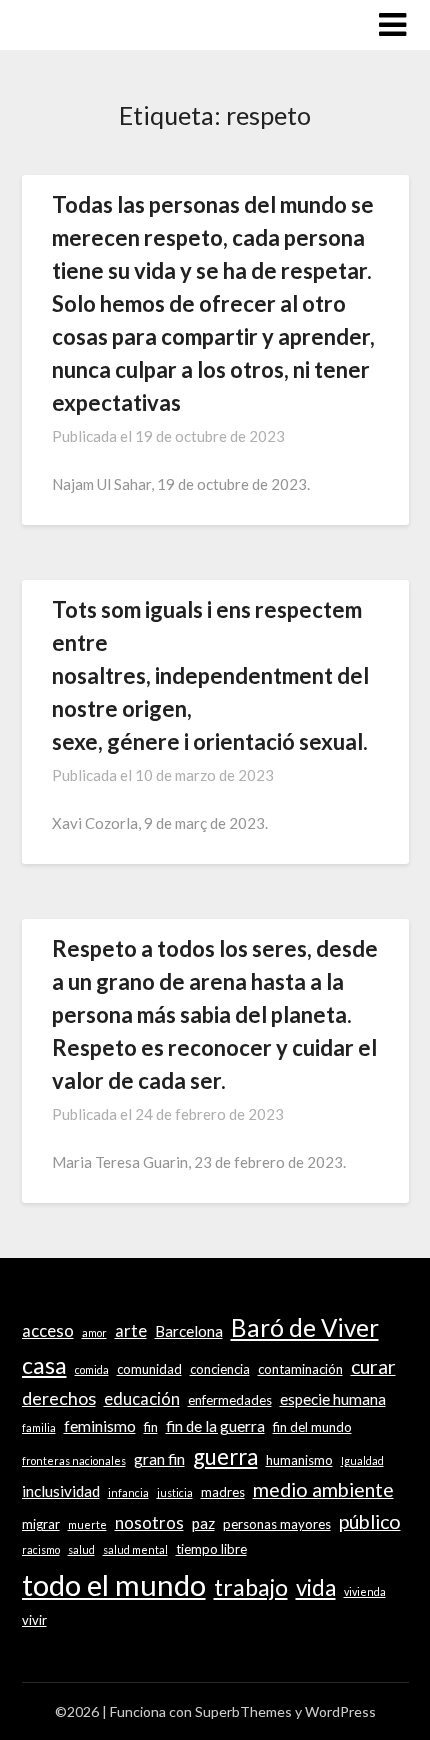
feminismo (100, 1426)
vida (316, 1587)
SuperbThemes (243, 1711)
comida (92, 1369)
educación (142, 1399)
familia (39, 1427)
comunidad (149, 1369)
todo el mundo (114, 1584)
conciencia (220, 1369)
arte (131, 1331)
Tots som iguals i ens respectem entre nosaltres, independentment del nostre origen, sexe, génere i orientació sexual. (210, 675)
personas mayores (277, 1524)
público (370, 1521)
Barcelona (189, 1331)
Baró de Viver (305, 1327)
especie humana (333, 1399)
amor (94, 1332)
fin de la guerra (215, 1426)
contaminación (300, 1369)
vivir (34, 1620)
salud (81, 1549)
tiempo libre (211, 1549)
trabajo (251, 1587)
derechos (59, 1398)
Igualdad (362, 1460)
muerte (87, 1524)
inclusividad (61, 1491)
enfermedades (230, 1400)
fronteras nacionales (74, 1460)
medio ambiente (323, 1489)
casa (44, 1365)
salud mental (135, 1549)
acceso (48, 1331)
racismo (41, 1549)
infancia (128, 1492)
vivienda (365, 1591)
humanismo (299, 1460)
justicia (175, 1492)
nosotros (149, 1523)
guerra (225, 1456)
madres (223, 1492)
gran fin (159, 1459)
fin (151, 1427)
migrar (41, 1524)
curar (373, 1366)
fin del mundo (312, 1427)
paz (203, 1523)
